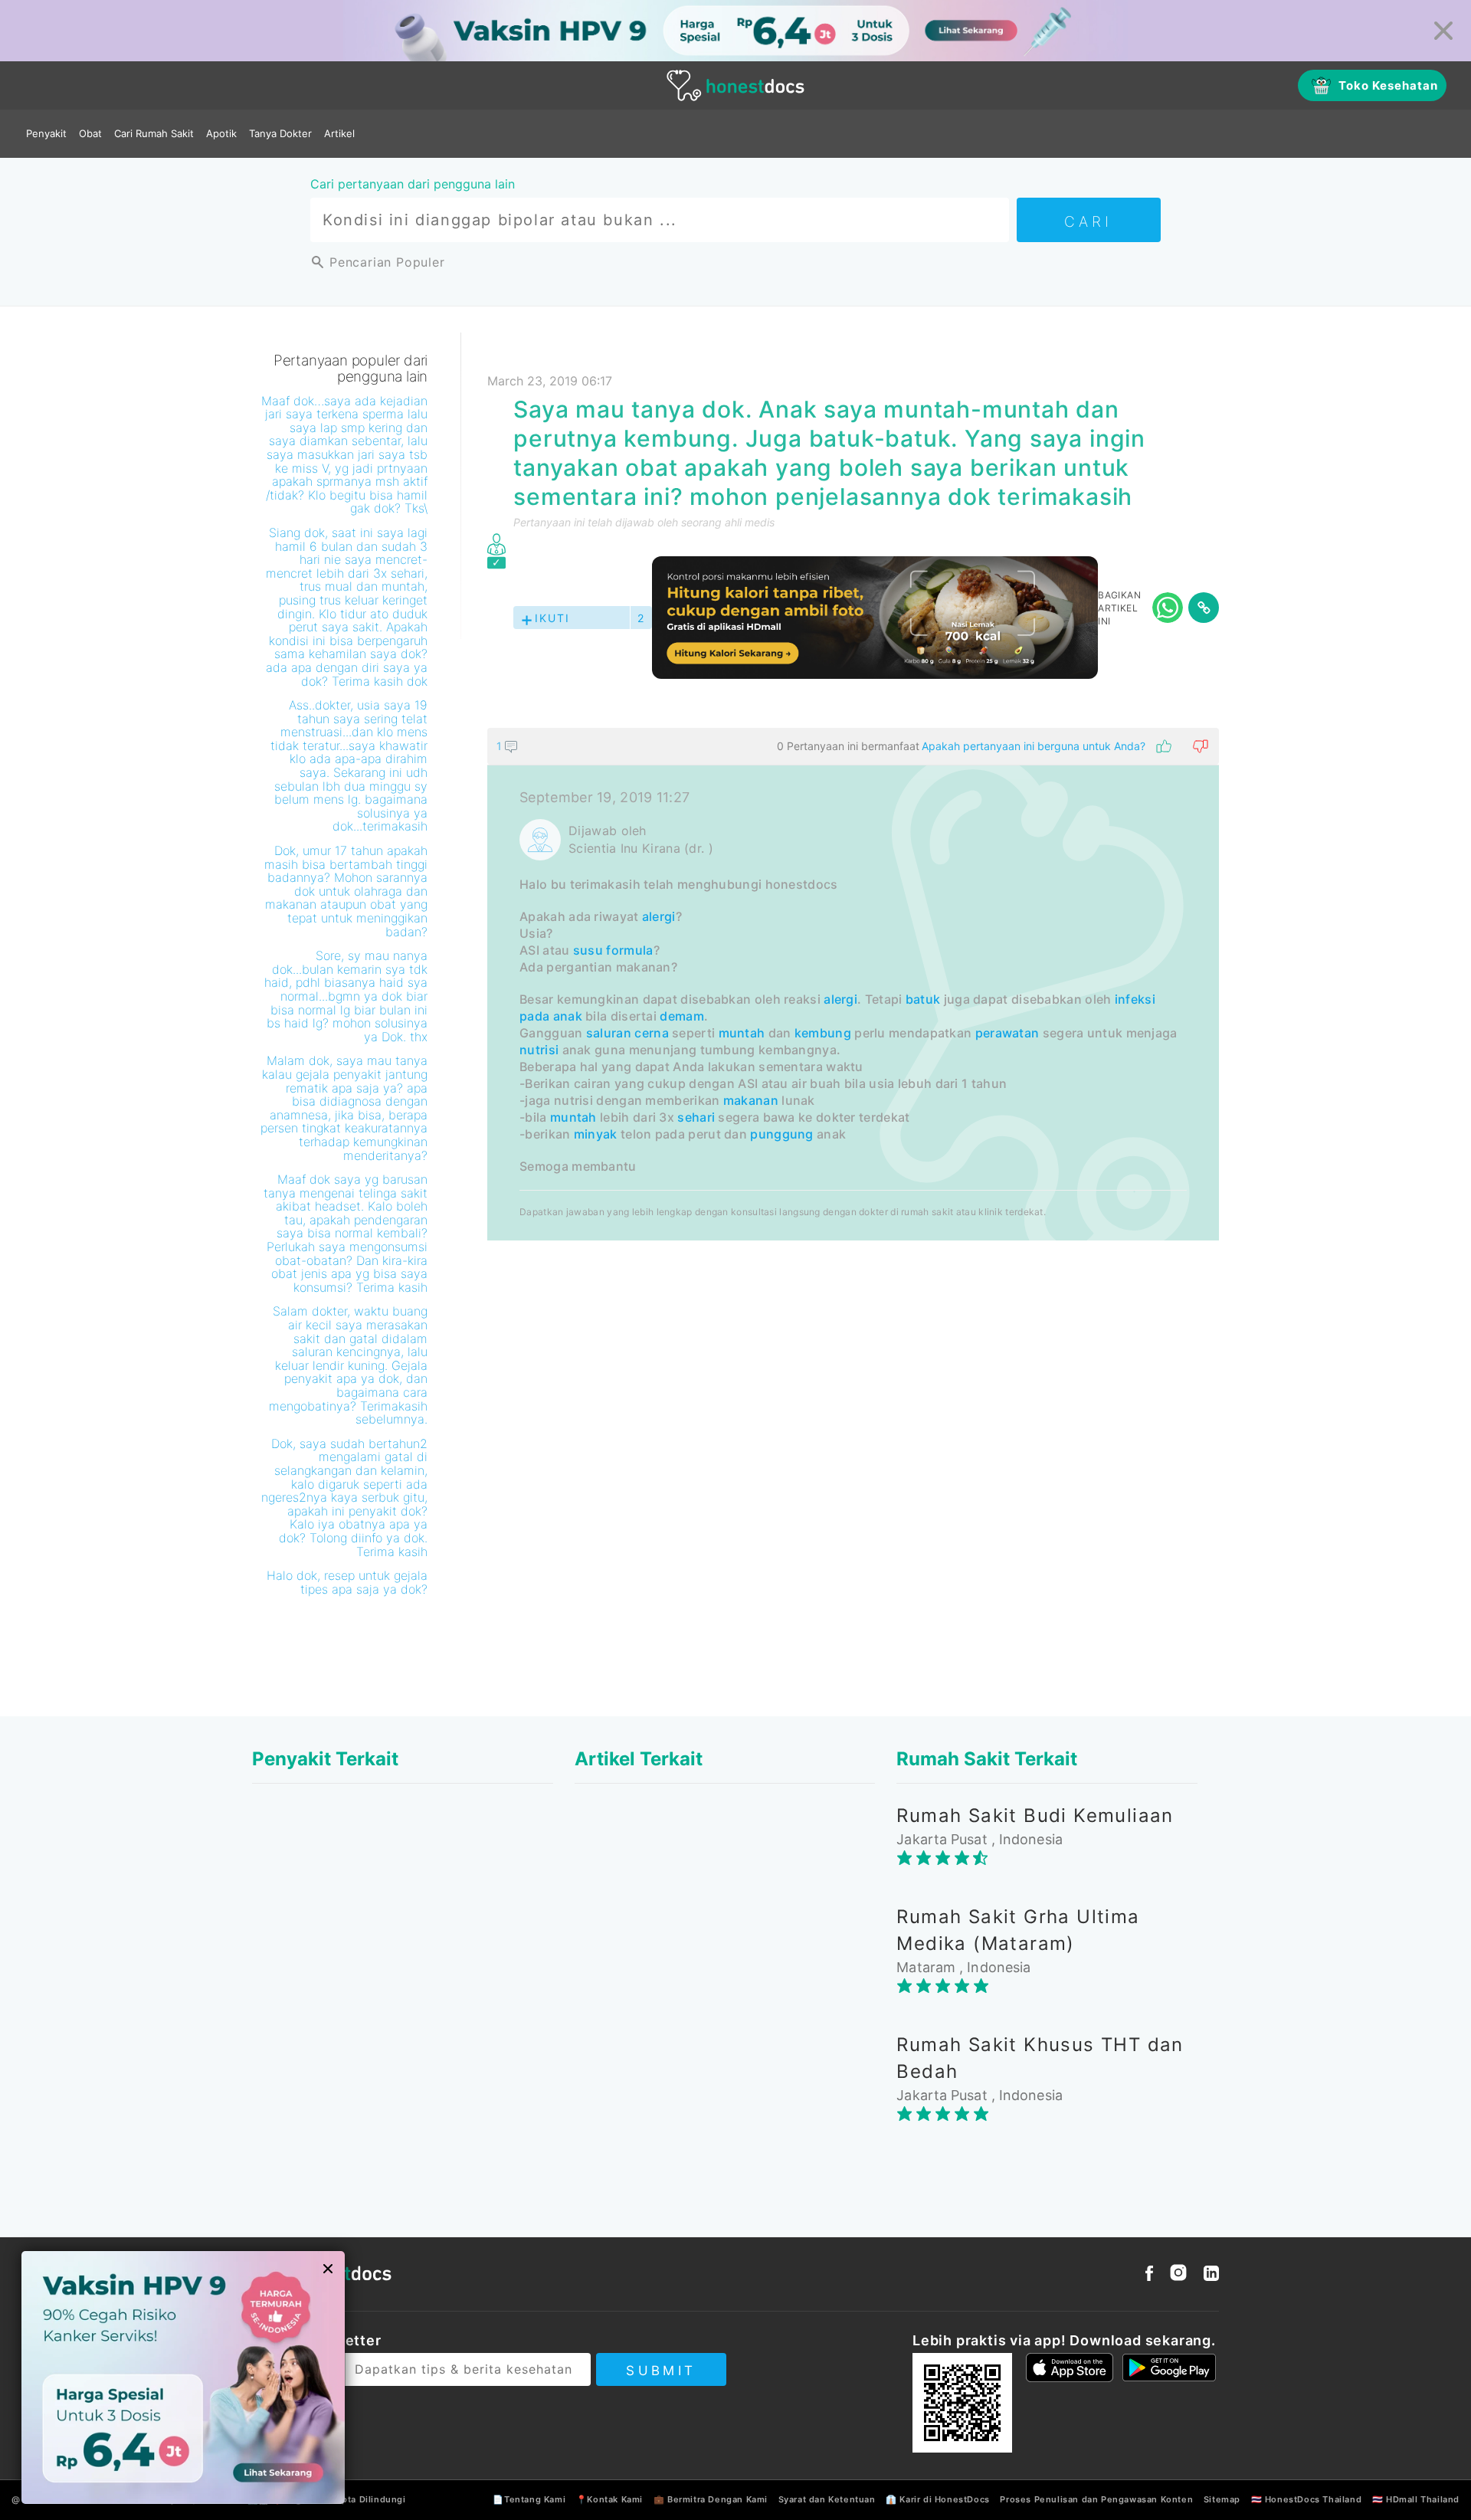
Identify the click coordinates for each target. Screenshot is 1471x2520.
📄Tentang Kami (529, 2499)
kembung (823, 1033)
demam (682, 1016)
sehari (696, 1117)
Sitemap (1222, 2499)
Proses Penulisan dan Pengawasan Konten (1096, 2499)
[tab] (853, 984)
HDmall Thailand (1423, 2499)
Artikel (339, 133)
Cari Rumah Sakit (154, 133)
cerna (652, 1033)
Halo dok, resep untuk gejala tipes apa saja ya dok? (347, 1582)
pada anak (551, 1016)
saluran (609, 1033)
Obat (90, 133)
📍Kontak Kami (609, 2499)
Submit (661, 2371)
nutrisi (539, 1050)
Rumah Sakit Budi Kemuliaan (1035, 1815)
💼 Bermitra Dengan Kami (711, 2499)
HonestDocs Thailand (1313, 2499)
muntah (742, 1033)
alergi (659, 916)
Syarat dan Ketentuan (827, 2499)
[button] (853, 746)
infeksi (1135, 999)
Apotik (221, 133)
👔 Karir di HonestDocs (938, 2499)
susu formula (613, 950)
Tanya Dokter (280, 133)
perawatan (1007, 1033)
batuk (923, 999)
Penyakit (46, 133)
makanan (751, 1100)
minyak (596, 1134)
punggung (781, 1134)
